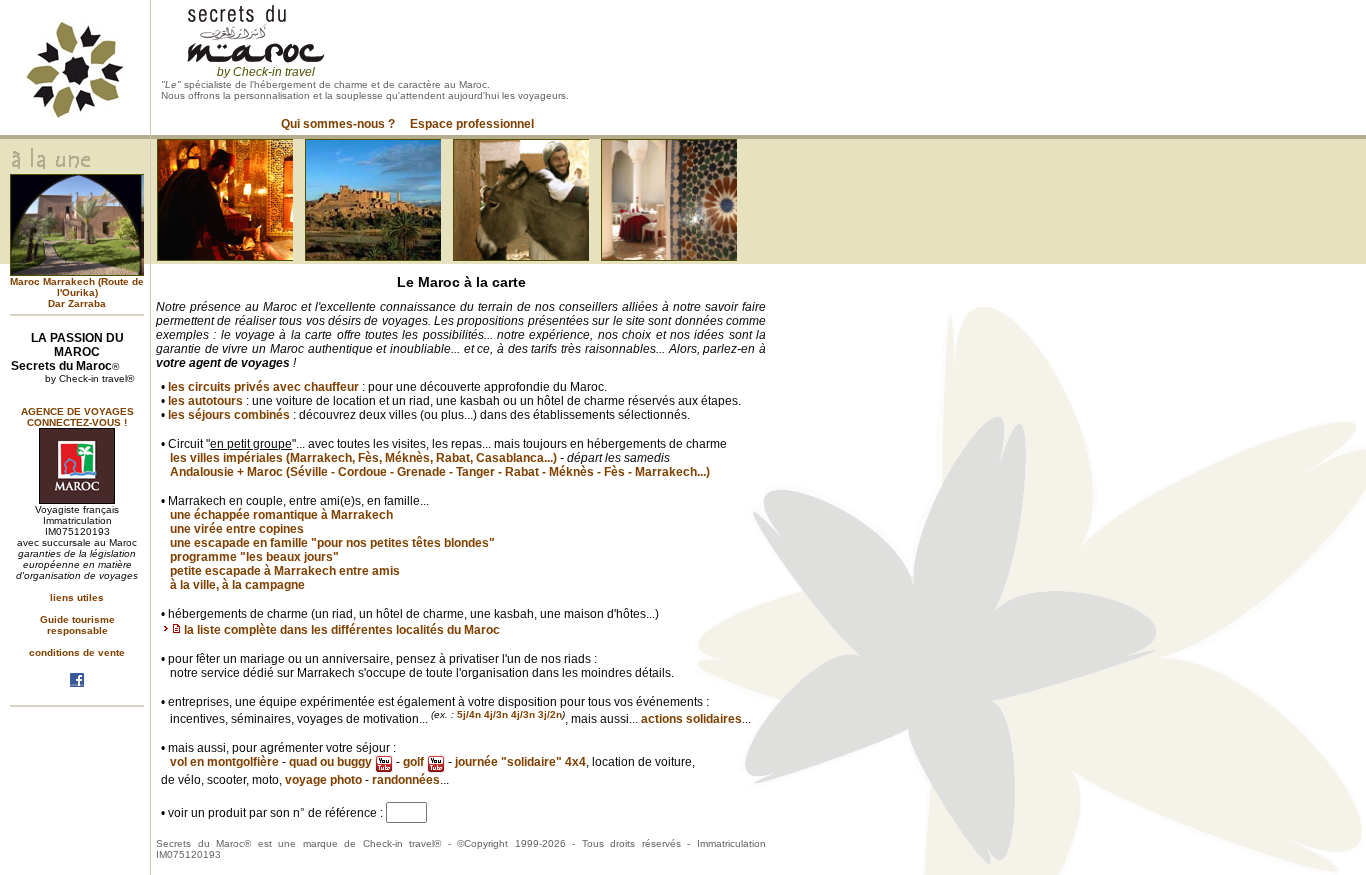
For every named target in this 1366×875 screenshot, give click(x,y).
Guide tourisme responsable (77, 625)
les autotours (205, 401)
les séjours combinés (229, 415)
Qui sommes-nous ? (338, 124)
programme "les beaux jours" (254, 557)
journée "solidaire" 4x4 (520, 762)
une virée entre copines (237, 529)
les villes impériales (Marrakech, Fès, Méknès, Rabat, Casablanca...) (363, 458)
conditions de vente (77, 652)
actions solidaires (691, 719)
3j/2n (550, 714)
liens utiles (77, 597)
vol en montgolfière (224, 762)
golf (415, 762)
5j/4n (469, 714)
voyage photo (323, 780)
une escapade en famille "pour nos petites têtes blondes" (332, 543)
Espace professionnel (472, 124)
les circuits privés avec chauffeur (263, 387)
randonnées (406, 780)
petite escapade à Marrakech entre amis (285, 571)
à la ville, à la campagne (237, 585)
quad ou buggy (332, 762)
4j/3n (496, 714)
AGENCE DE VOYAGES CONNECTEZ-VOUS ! (77, 417)
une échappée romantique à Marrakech (281, 515)
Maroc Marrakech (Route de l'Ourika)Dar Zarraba (77, 292)
